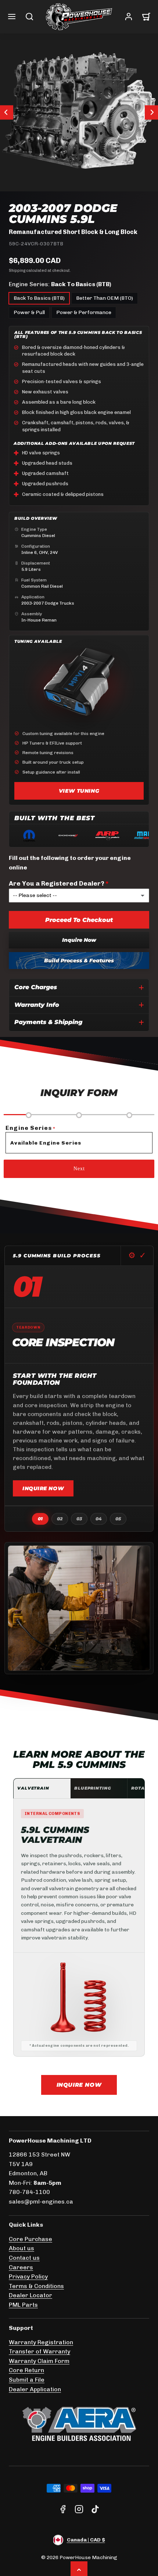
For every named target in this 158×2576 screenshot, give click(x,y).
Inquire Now (79, 940)
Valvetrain (33, 1788)
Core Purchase (30, 2239)
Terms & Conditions (36, 2286)
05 (118, 1519)
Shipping (17, 271)
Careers (21, 2267)
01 (40, 1519)
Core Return (26, 2370)
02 (60, 1519)
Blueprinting (93, 1788)
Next (79, 1169)
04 (99, 1519)
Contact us (24, 2258)
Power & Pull (29, 312)
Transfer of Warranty (39, 2351)
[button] (12, 17)
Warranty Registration (41, 2342)
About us (21, 2248)
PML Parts (23, 2305)
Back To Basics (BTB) (39, 298)
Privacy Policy (28, 2276)
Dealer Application (35, 2389)
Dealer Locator (30, 2295)
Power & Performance (84, 312)
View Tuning (79, 791)
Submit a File (27, 2380)
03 (79, 1519)
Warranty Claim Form (39, 2361)
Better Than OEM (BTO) (105, 298)
